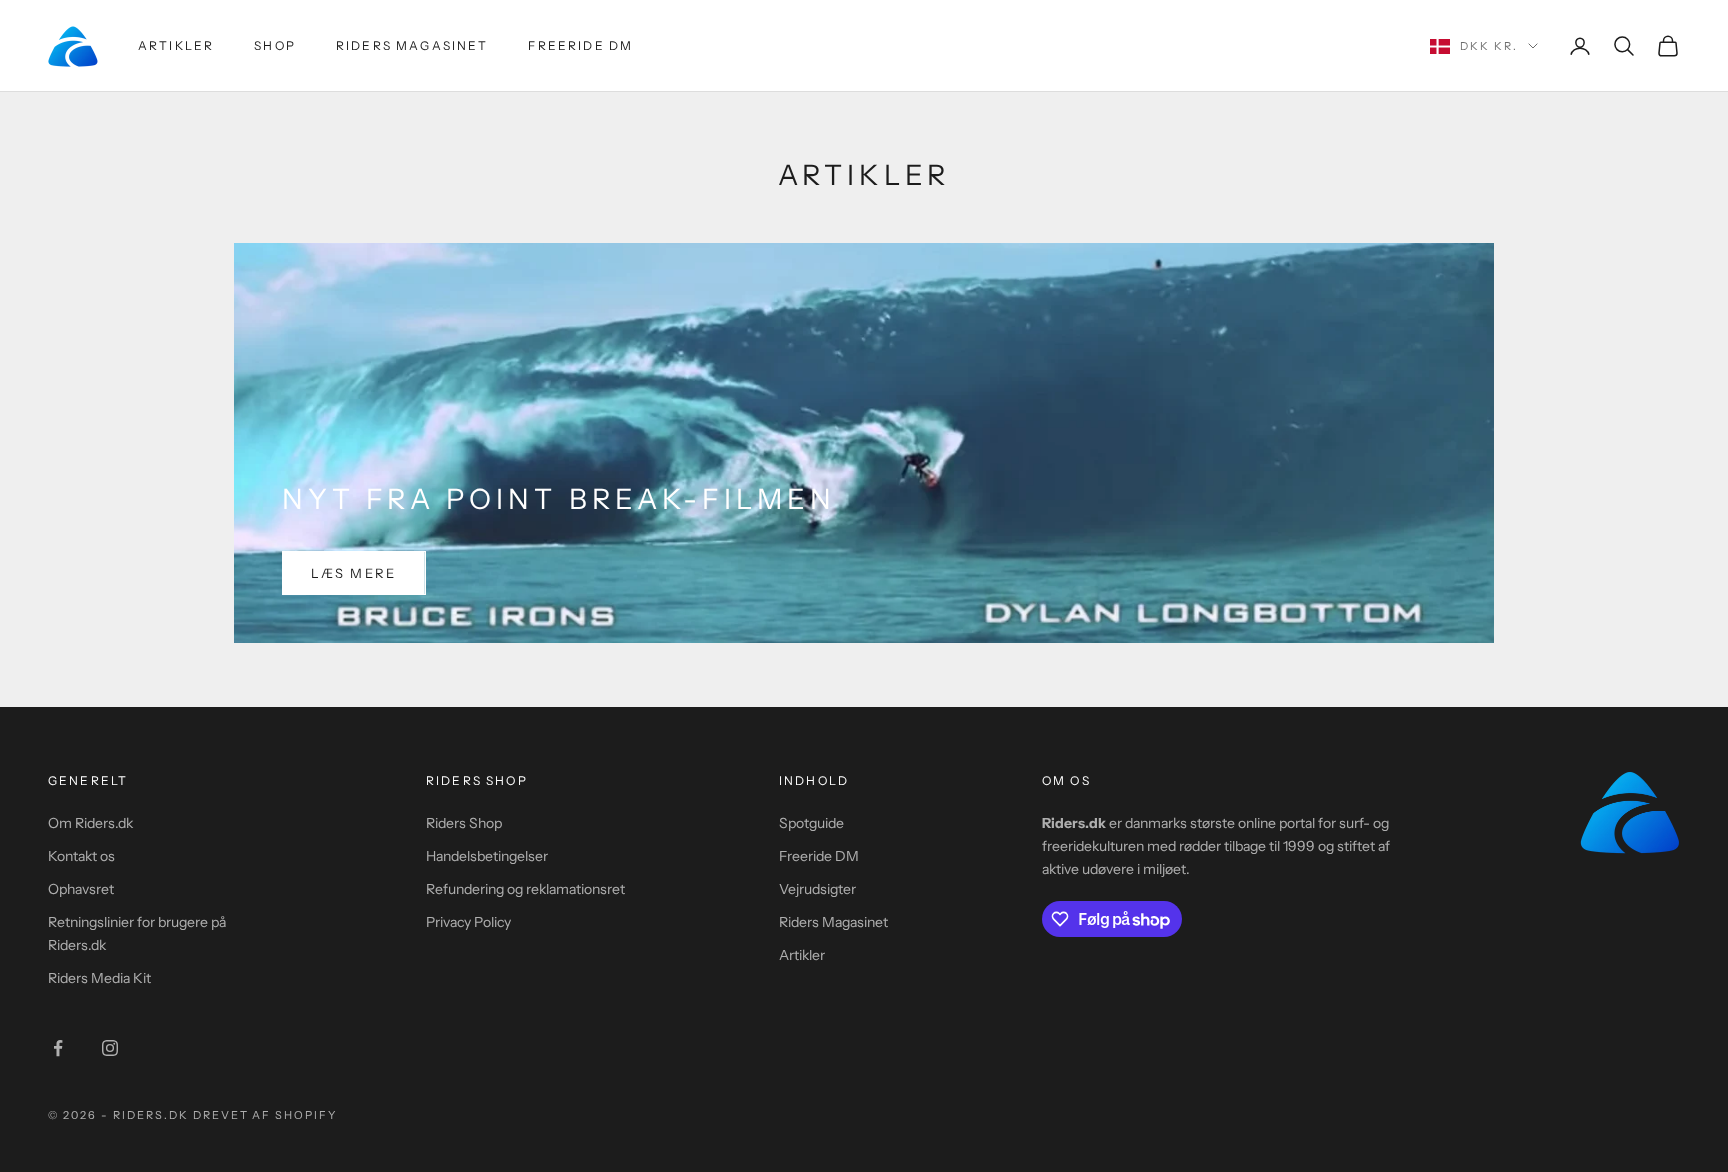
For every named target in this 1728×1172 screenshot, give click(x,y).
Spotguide (811, 823)
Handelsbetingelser (487, 856)
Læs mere (354, 573)
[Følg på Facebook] (58, 1048)
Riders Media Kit (99, 978)
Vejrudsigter (817, 889)
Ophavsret (81, 889)
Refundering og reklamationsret (525, 889)
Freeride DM (580, 45)
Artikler (176, 45)
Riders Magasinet (412, 45)
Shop (275, 45)
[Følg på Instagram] (110, 1048)
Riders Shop (464, 823)
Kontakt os (81, 856)
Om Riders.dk (90, 823)
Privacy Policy (468, 922)
